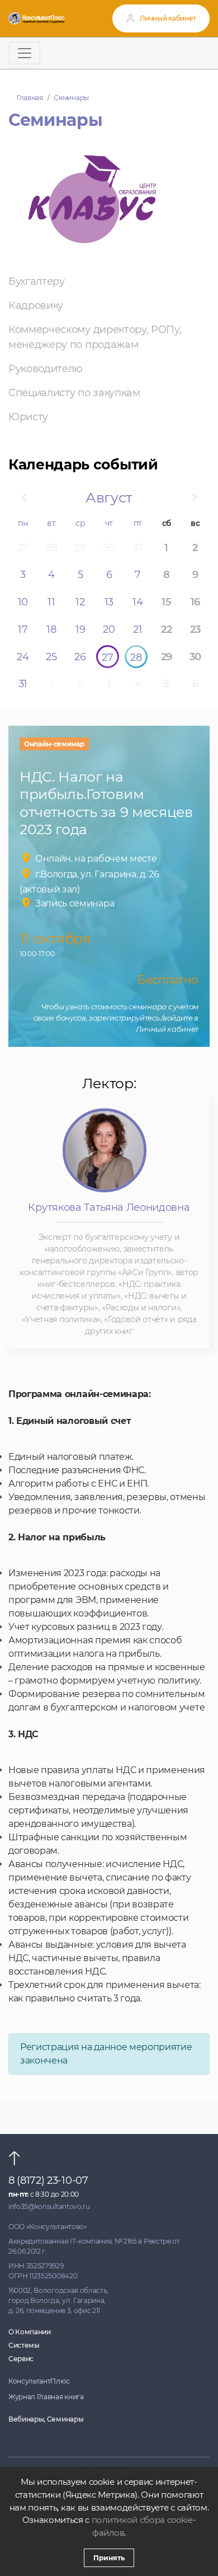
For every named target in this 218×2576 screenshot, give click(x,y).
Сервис (21, 2359)
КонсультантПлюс (39, 2381)
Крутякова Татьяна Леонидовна (109, 1207)
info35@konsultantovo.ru (49, 2206)
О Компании (30, 2332)
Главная (30, 98)
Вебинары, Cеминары (46, 2419)
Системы (24, 2345)
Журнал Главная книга (46, 2397)
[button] (23, 498)
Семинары (71, 98)
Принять (109, 2558)
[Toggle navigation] (25, 53)
